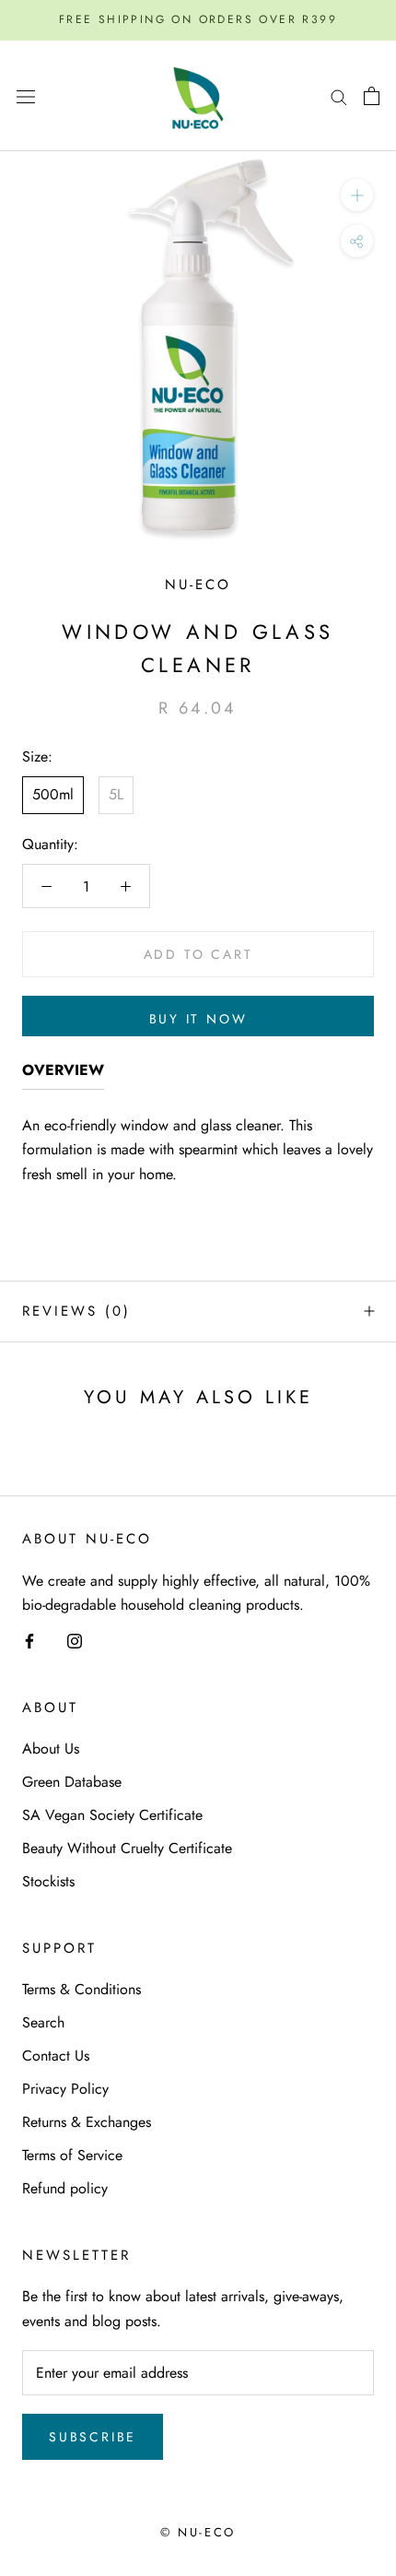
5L (116, 794)
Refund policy (65, 2188)
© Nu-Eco (198, 2532)
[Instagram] (75, 1640)
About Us (51, 1749)
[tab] (63, 1074)
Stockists (48, 1881)
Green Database (72, 1782)
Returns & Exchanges (87, 2122)
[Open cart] (372, 96)
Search (43, 2022)
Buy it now (198, 1019)
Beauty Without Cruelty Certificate (127, 1848)
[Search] (339, 96)
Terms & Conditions (82, 1989)
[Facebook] (29, 1640)
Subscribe (93, 2437)
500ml (53, 794)
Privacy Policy (65, 2089)
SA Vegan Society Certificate (112, 1815)
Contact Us (56, 2056)
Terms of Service (72, 2155)
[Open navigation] (26, 96)
